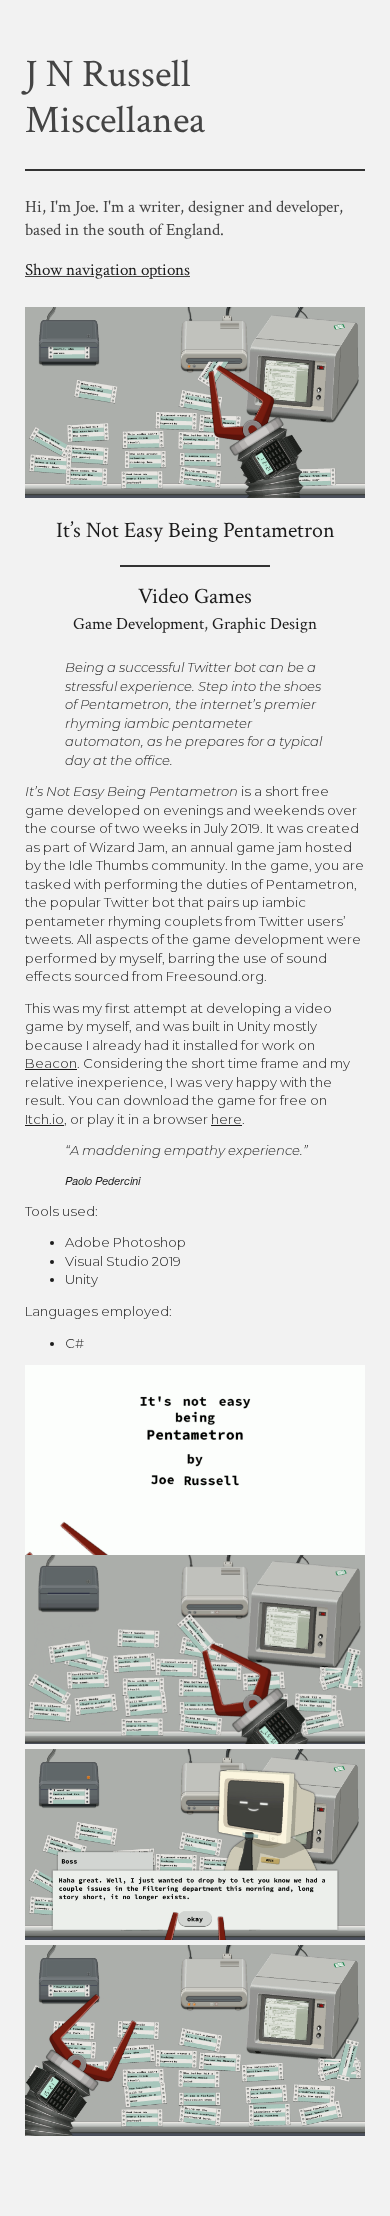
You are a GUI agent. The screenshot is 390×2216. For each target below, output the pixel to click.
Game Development (138, 624)
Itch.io (44, 1119)
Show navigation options (107, 270)
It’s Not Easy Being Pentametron (195, 530)
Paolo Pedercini (102, 1180)
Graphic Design (264, 624)
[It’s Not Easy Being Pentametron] (195, 490)
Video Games (195, 596)
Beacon (51, 1063)
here (226, 1119)
